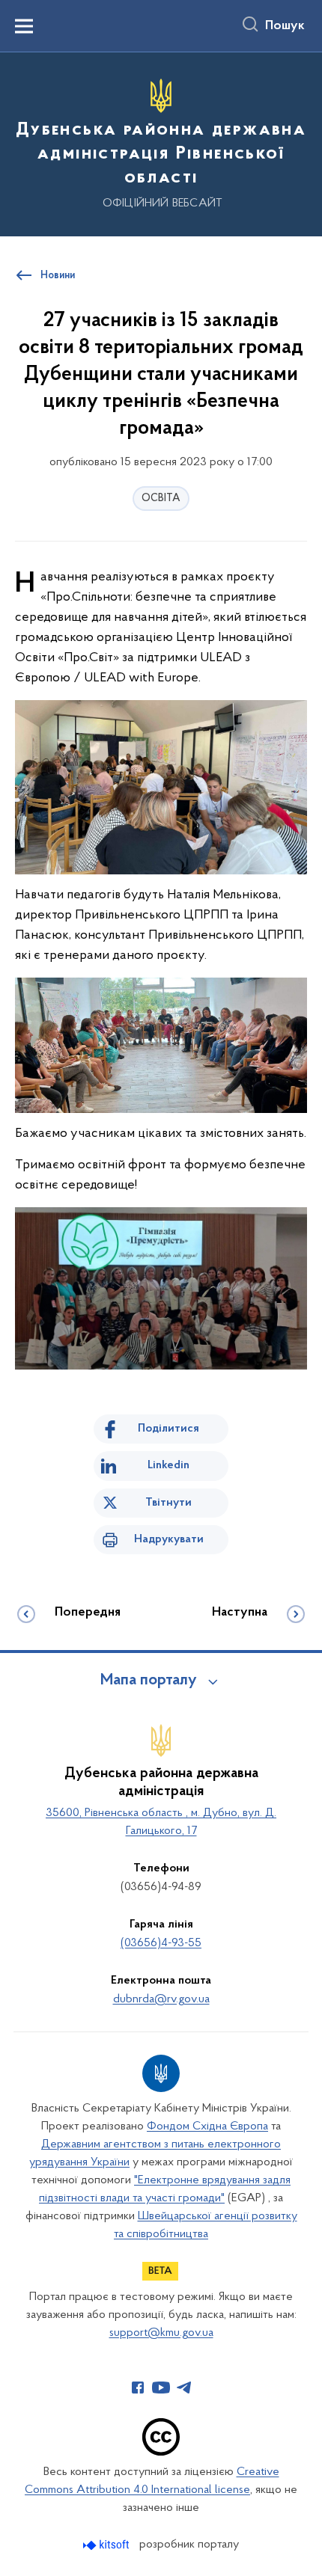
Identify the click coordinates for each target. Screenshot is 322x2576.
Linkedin (168, 1465)
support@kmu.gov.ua (161, 2333)
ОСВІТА (161, 499)
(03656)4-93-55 (161, 1943)
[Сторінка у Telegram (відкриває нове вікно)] (184, 2388)
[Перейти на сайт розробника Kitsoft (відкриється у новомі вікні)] (107, 2545)
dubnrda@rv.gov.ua (161, 1999)
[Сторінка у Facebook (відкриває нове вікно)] (138, 2388)
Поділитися (168, 1429)
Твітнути (168, 1503)
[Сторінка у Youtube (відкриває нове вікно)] (161, 2388)
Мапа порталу (149, 1681)
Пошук (285, 26)
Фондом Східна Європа (207, 2126)
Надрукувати (169, 1539)
